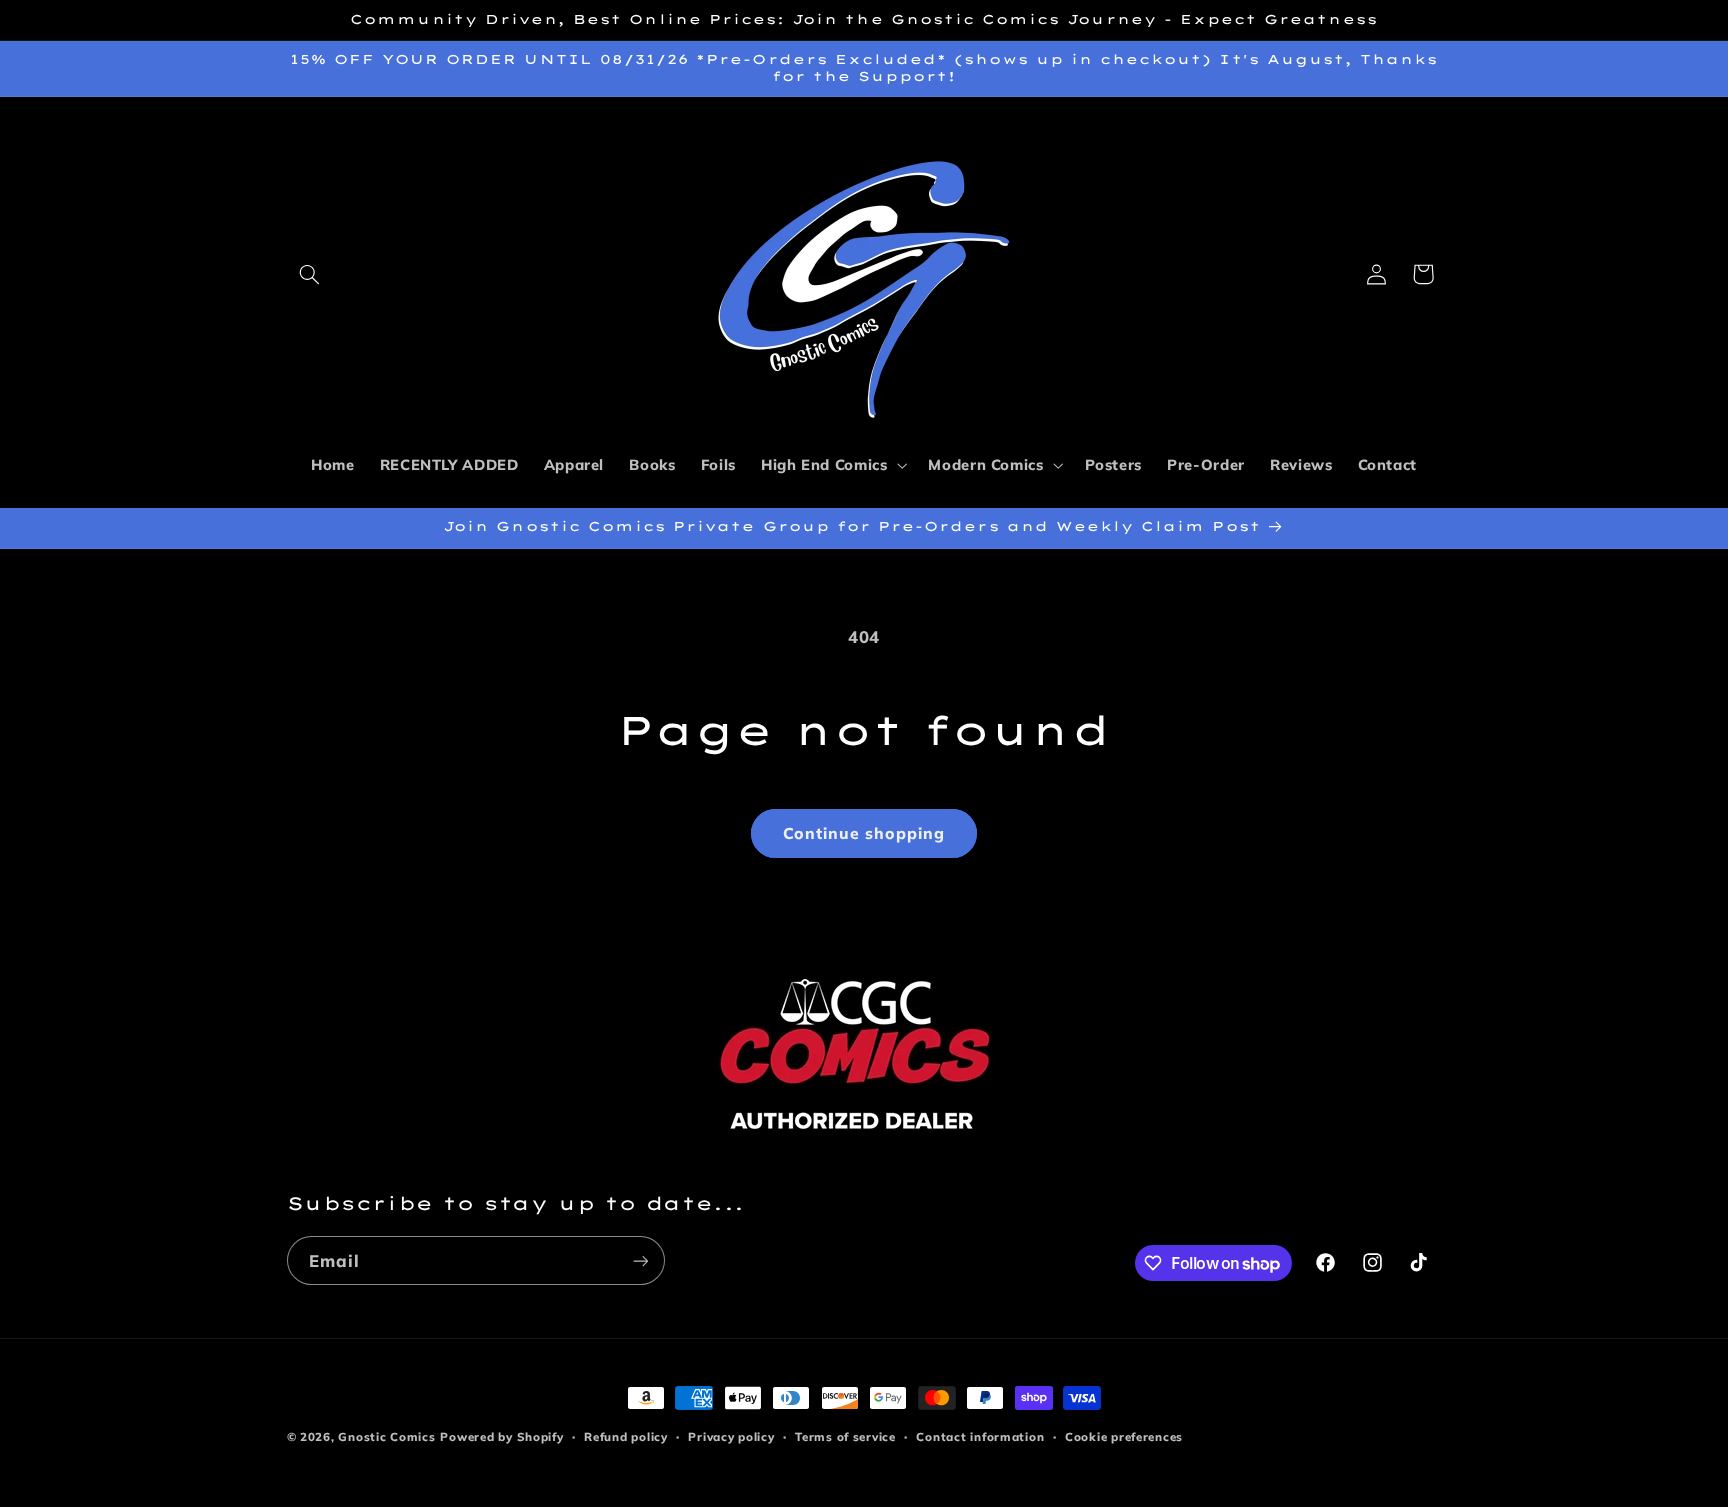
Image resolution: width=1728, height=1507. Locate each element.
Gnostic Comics (386, 1436)
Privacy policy (731, 1436)
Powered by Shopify (501, 1436)
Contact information (980, 1436)
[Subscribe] (640, 1260)
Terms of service (845, 1436)
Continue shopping (864, 833)
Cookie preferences (1124, 1436)
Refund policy (626, 1436)
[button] (310, 274)
